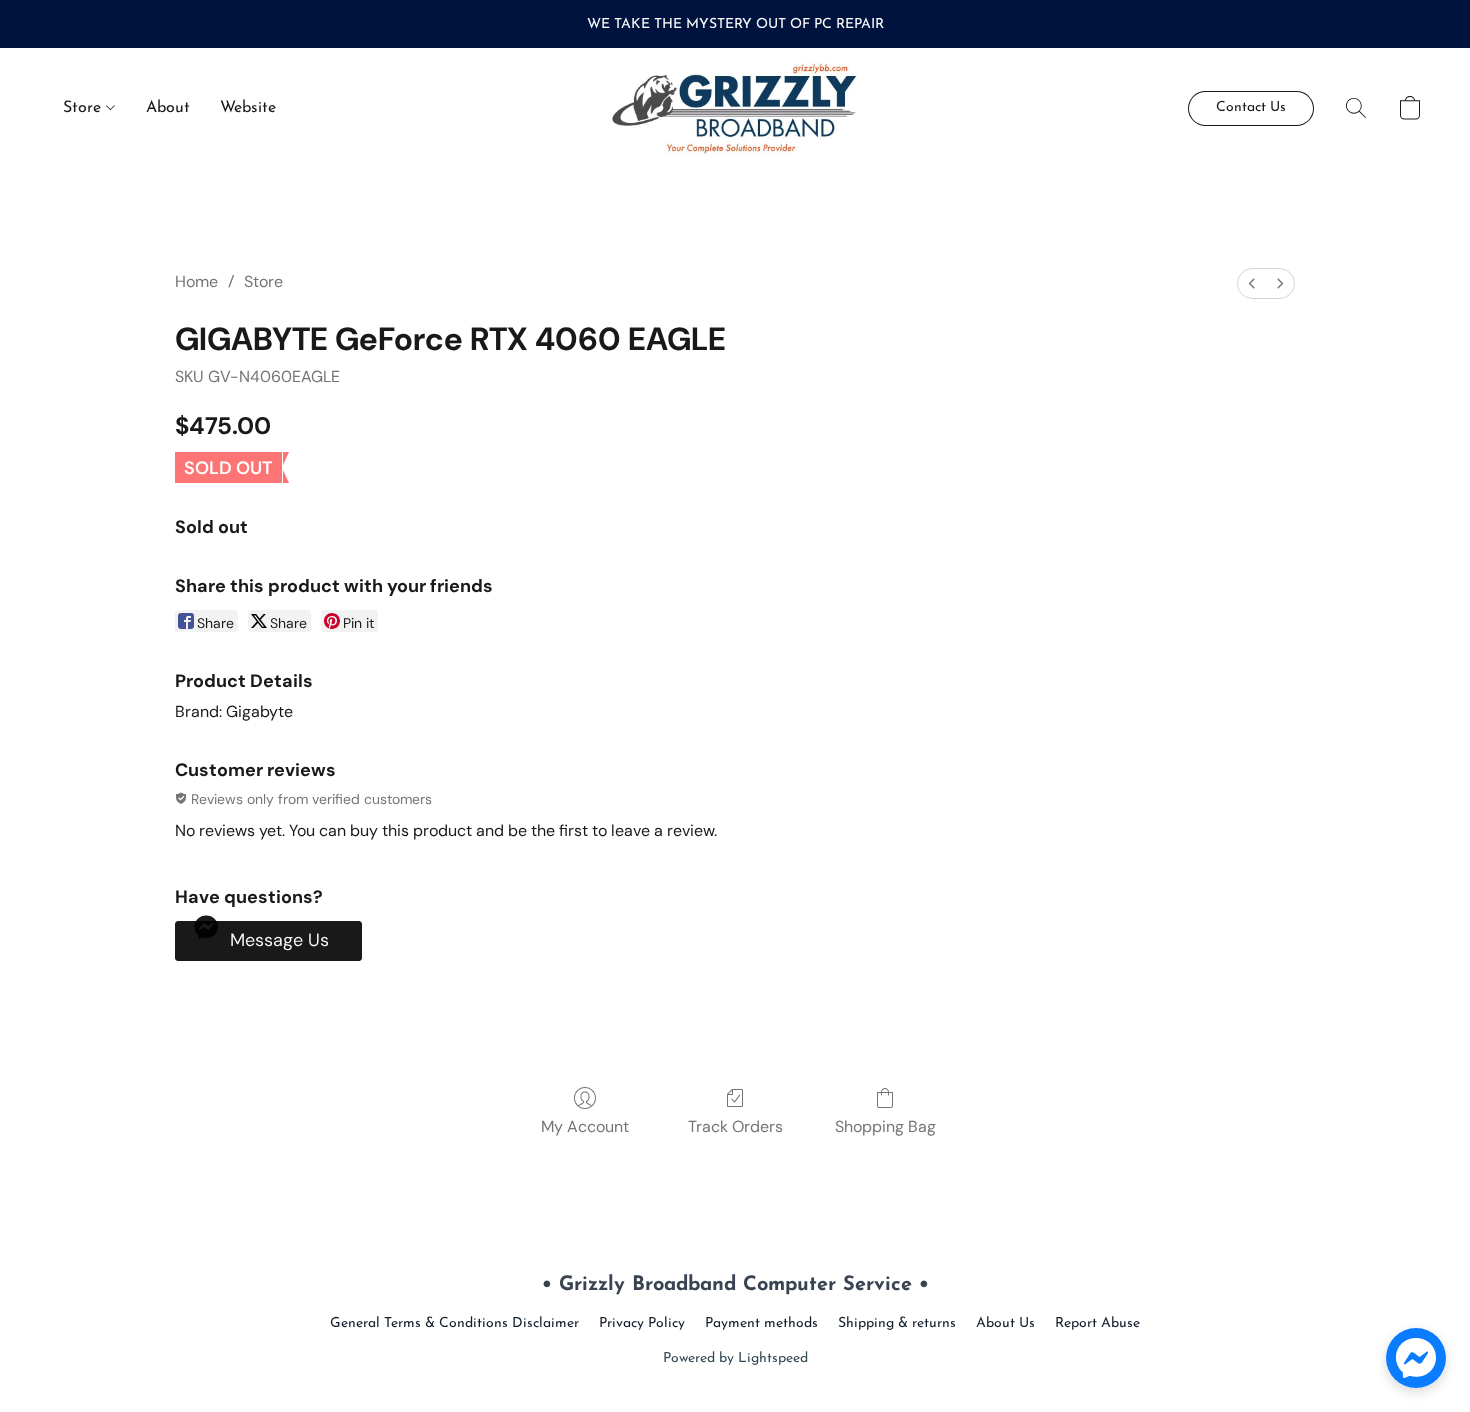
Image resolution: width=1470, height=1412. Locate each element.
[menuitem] (1252, 283)
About (168, 108)
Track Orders (735, 1126)
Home (196, 281)
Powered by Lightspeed (735, 1358)
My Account (585, 1126)
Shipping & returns (897, 1323)
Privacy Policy (642, 1323)
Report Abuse (1097, 1323)
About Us (1005, 1323)
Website (248, 108)
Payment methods (761, 1323)
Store (84, 108)
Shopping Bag (885, 1126)
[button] (735, 108)
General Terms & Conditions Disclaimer (454, 1323)
